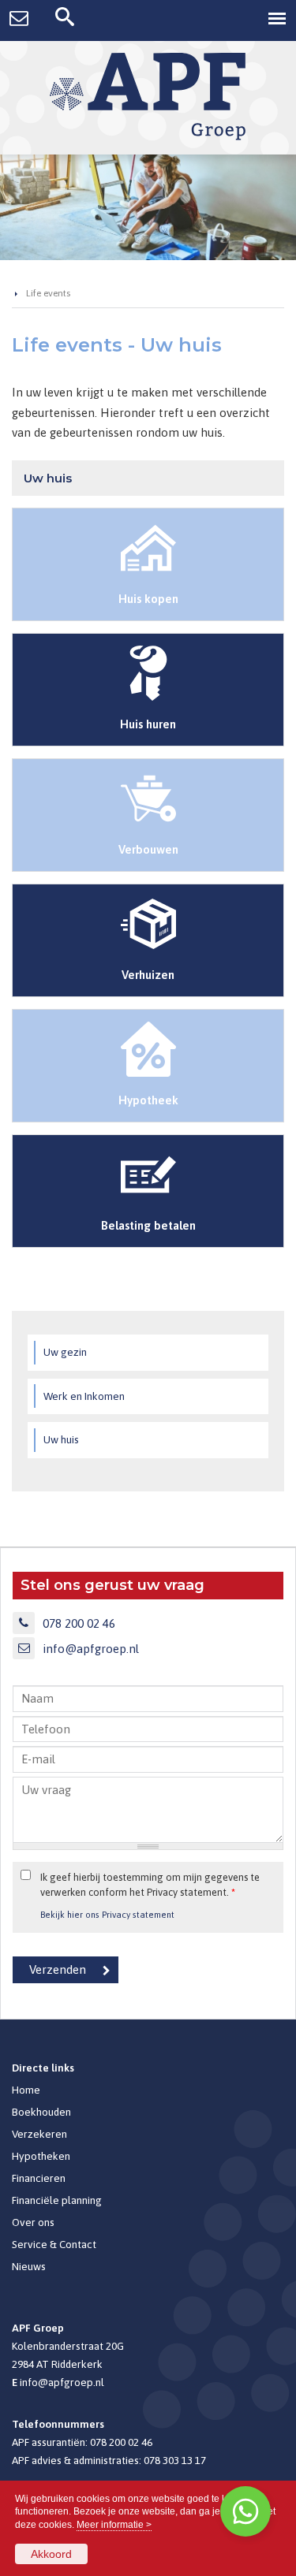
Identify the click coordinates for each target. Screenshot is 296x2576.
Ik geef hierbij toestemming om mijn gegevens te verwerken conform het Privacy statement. (150, 1885)
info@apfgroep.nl (91, 1649)
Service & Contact (54, 2244)
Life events (48, 293)
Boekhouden (41, 2112)
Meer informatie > (114, 2525)
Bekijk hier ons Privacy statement (107, 1914)
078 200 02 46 (79, 1623)
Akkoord (51, 2554)
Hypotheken (41, 2156)
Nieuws (29, 2266)
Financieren (39, 2178)
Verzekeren (39, 2134)
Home (26, 2090)
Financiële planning (57, 2200)
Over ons (33, 2222)
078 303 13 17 (175, 2460)
